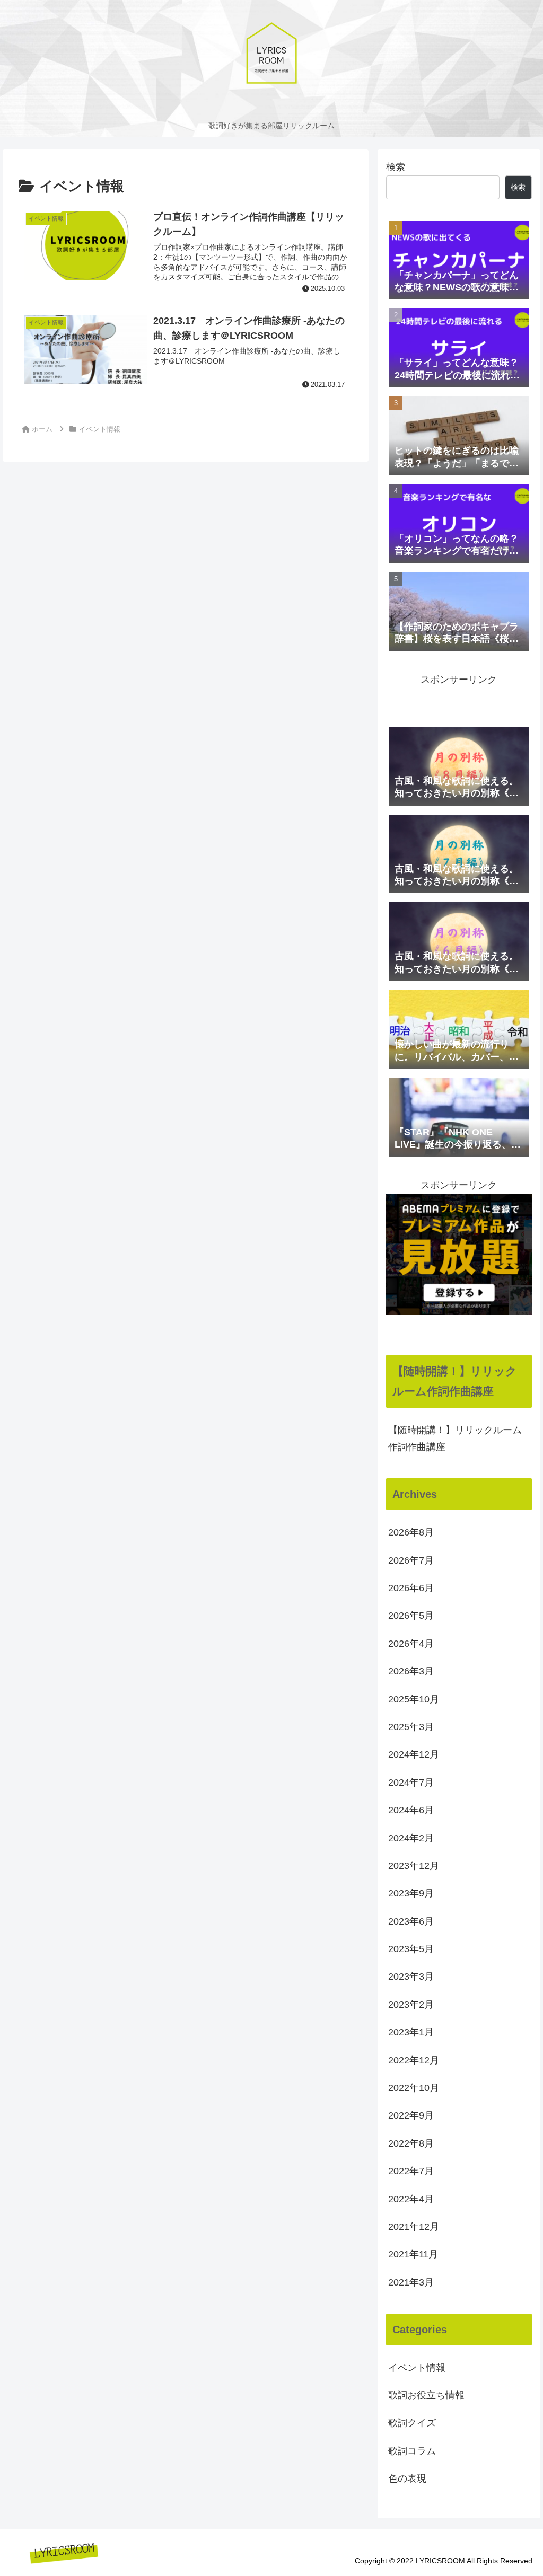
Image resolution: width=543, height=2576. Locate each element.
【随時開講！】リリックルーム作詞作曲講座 (455, 1439)
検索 (396, 167)
